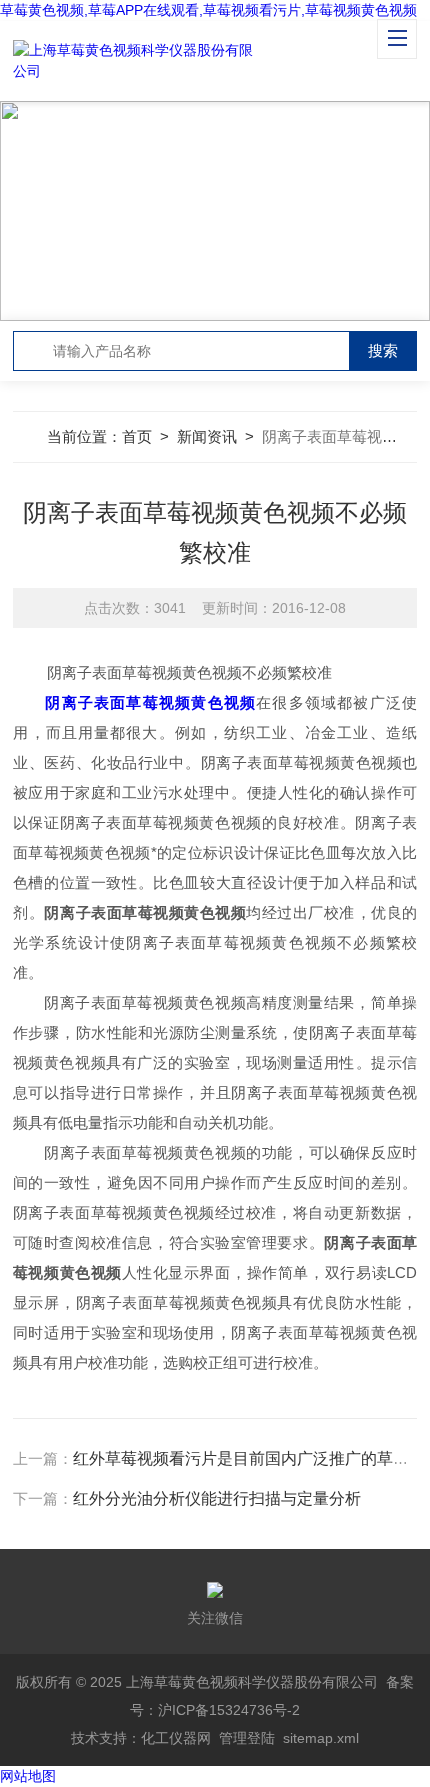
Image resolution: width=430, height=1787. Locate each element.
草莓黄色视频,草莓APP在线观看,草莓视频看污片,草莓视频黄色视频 (208, 10)
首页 (137, 436)
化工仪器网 (176, 1738)
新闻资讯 (207, 436)
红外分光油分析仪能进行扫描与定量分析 (217, 1498)
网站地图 (28, 1776)
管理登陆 (247, 1738)
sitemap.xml (321, 1738)
